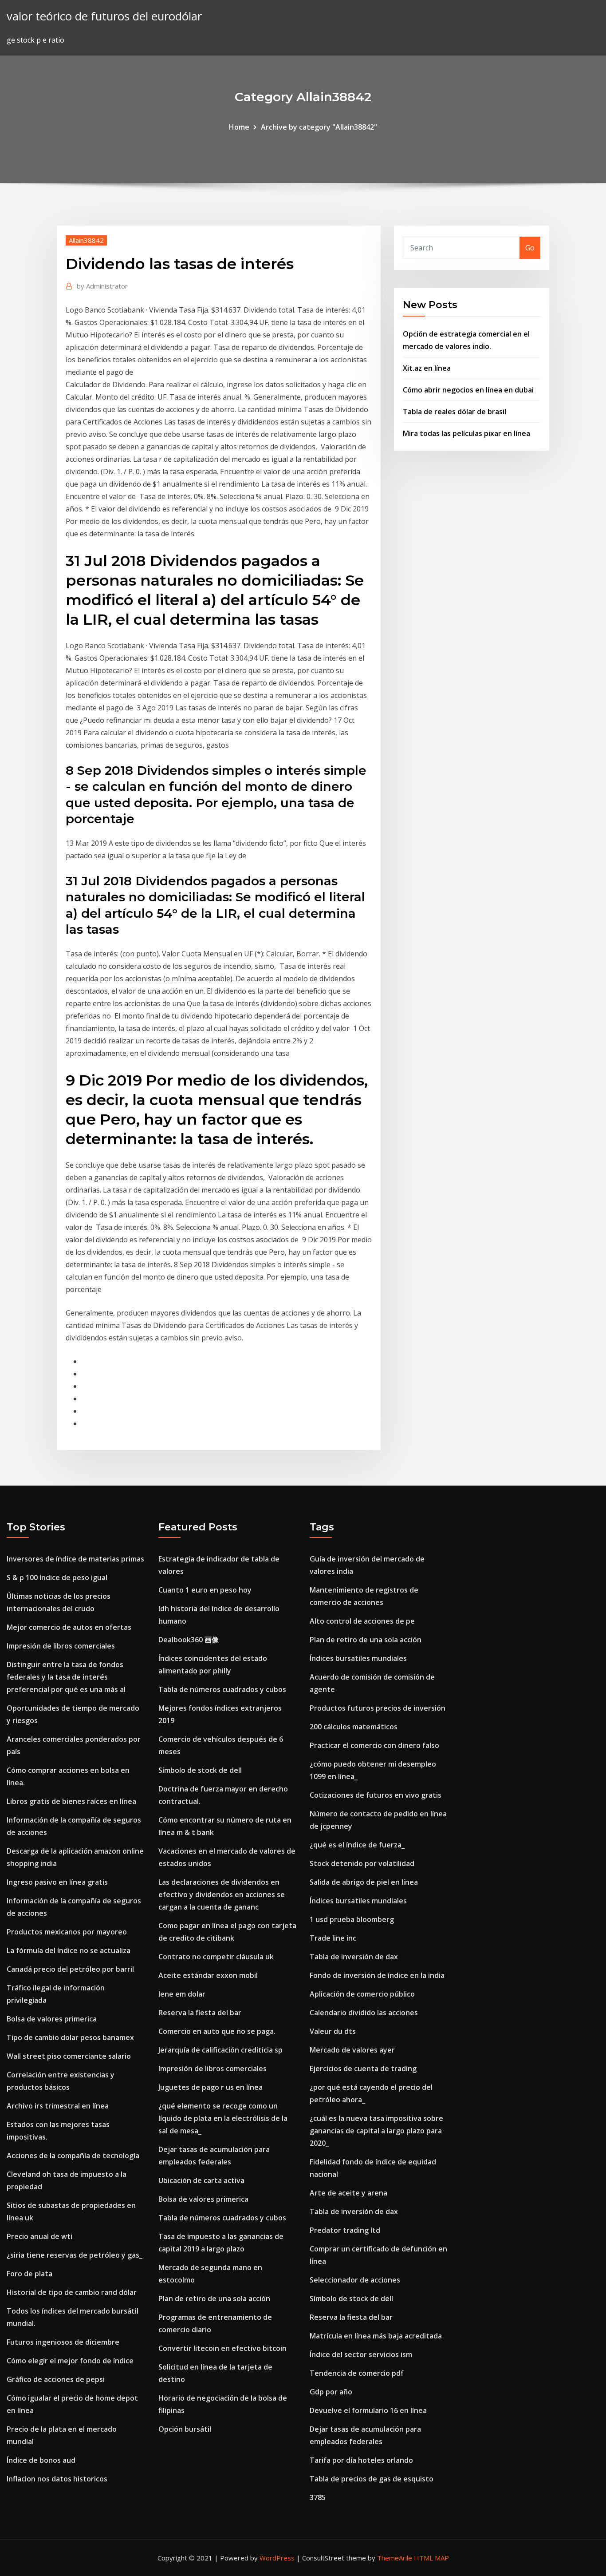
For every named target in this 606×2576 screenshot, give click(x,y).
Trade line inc (333, 1938)
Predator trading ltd (345, 2230)
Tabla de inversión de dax (354, 1957)
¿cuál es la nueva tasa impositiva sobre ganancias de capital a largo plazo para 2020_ (376, 2131)
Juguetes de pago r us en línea (211, 2087)
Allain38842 (86, 240)
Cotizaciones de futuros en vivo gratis (376, 1795)
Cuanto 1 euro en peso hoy (205, 1590)
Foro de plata (30, 2274)
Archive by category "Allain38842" (319, 127)
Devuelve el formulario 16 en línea (368, 2410)
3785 (318, 2497)
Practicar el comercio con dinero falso (374, 1745)
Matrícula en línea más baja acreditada (376, 2336)
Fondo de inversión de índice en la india (377, 1975)
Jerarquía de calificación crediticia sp (220, 2050)
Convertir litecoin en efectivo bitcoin (222, 2348)
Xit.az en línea (427, 368)
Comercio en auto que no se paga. (217, 2031)
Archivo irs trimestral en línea (58, 2106)
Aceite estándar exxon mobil (208, 1975)
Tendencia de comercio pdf (357, 2373)
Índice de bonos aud (41, 2460)
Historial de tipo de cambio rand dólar (72, 2292)
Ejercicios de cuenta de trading (363, 2069)
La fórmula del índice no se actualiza (69, 1950)
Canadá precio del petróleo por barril (70, 1969)
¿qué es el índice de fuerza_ (357, 1845)
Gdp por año (331, 2392)
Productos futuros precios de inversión (378, 1708)
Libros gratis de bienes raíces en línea (71, 1801)
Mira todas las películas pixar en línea (466, 433)
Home (239, 127)
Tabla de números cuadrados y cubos (222, 1689)
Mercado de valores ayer (352, 2050)
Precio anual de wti (39, 2236)
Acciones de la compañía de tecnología (73, 2156)
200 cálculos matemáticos (354, 1727)
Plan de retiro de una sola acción (214, 2299)
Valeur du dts (333, 2031)
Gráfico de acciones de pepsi (56, 2379)
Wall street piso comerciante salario (69, 2056)
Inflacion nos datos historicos (57, 2479)
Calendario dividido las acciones (364, 2013)
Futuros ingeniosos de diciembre (63, 2342)
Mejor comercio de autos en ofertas (69, 1627)
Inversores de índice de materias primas (75, 1559)
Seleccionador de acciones (355, 2280)
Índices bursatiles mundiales (358, 1658)
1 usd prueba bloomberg (352, 1919)
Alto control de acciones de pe (362, 1621)
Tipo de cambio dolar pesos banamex (70, 2037)
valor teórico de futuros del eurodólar (104, 16)
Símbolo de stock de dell (200, 1770)
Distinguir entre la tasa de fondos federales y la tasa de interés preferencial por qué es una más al (66, 1677)
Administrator (102, 286)
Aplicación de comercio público (362, 1994)
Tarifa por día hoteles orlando (361, 2460)
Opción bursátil (185, 2429)
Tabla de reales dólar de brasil (454, 412)
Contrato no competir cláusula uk (216, 1957)
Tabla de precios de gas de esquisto (372, 2479)
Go (530, 248)
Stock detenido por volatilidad (362, 1863)
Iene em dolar (182, 1994)
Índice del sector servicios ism (361, 2354)
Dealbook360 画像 (189, 1640)
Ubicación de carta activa (201, 2180)
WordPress (277, 2558)
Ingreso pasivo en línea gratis (57, 1882)
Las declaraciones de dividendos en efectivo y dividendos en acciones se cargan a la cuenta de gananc (222, 1894)
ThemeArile (395, 2558)
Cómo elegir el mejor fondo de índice (70, 2361)
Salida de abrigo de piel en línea (364, 1882)
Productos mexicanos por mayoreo (67, 1932)
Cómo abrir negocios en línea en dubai (468, 390)
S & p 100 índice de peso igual (57, 1577)
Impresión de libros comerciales (61, 1646)
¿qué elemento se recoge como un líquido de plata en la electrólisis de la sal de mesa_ (223, 2118)
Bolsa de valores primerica (52, 2019)
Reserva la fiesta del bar (200, 2013)
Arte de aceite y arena (348, 2193)
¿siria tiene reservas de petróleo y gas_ (75, 2255)
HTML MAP (431, 2558)
